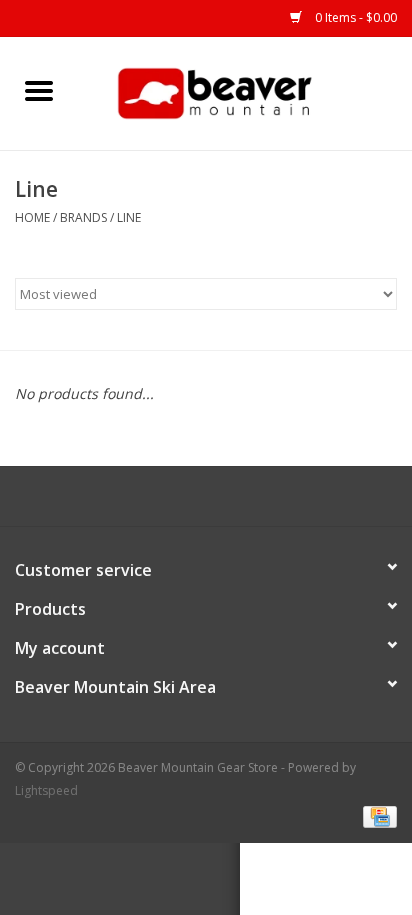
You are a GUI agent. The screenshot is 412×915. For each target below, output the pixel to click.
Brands (83, 217)
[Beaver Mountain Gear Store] (245, 91)
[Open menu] (39, 90)
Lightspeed (46, 790)
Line (129, 217)
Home (32, 217)
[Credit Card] (376, 815)
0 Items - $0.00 (354, 17)
